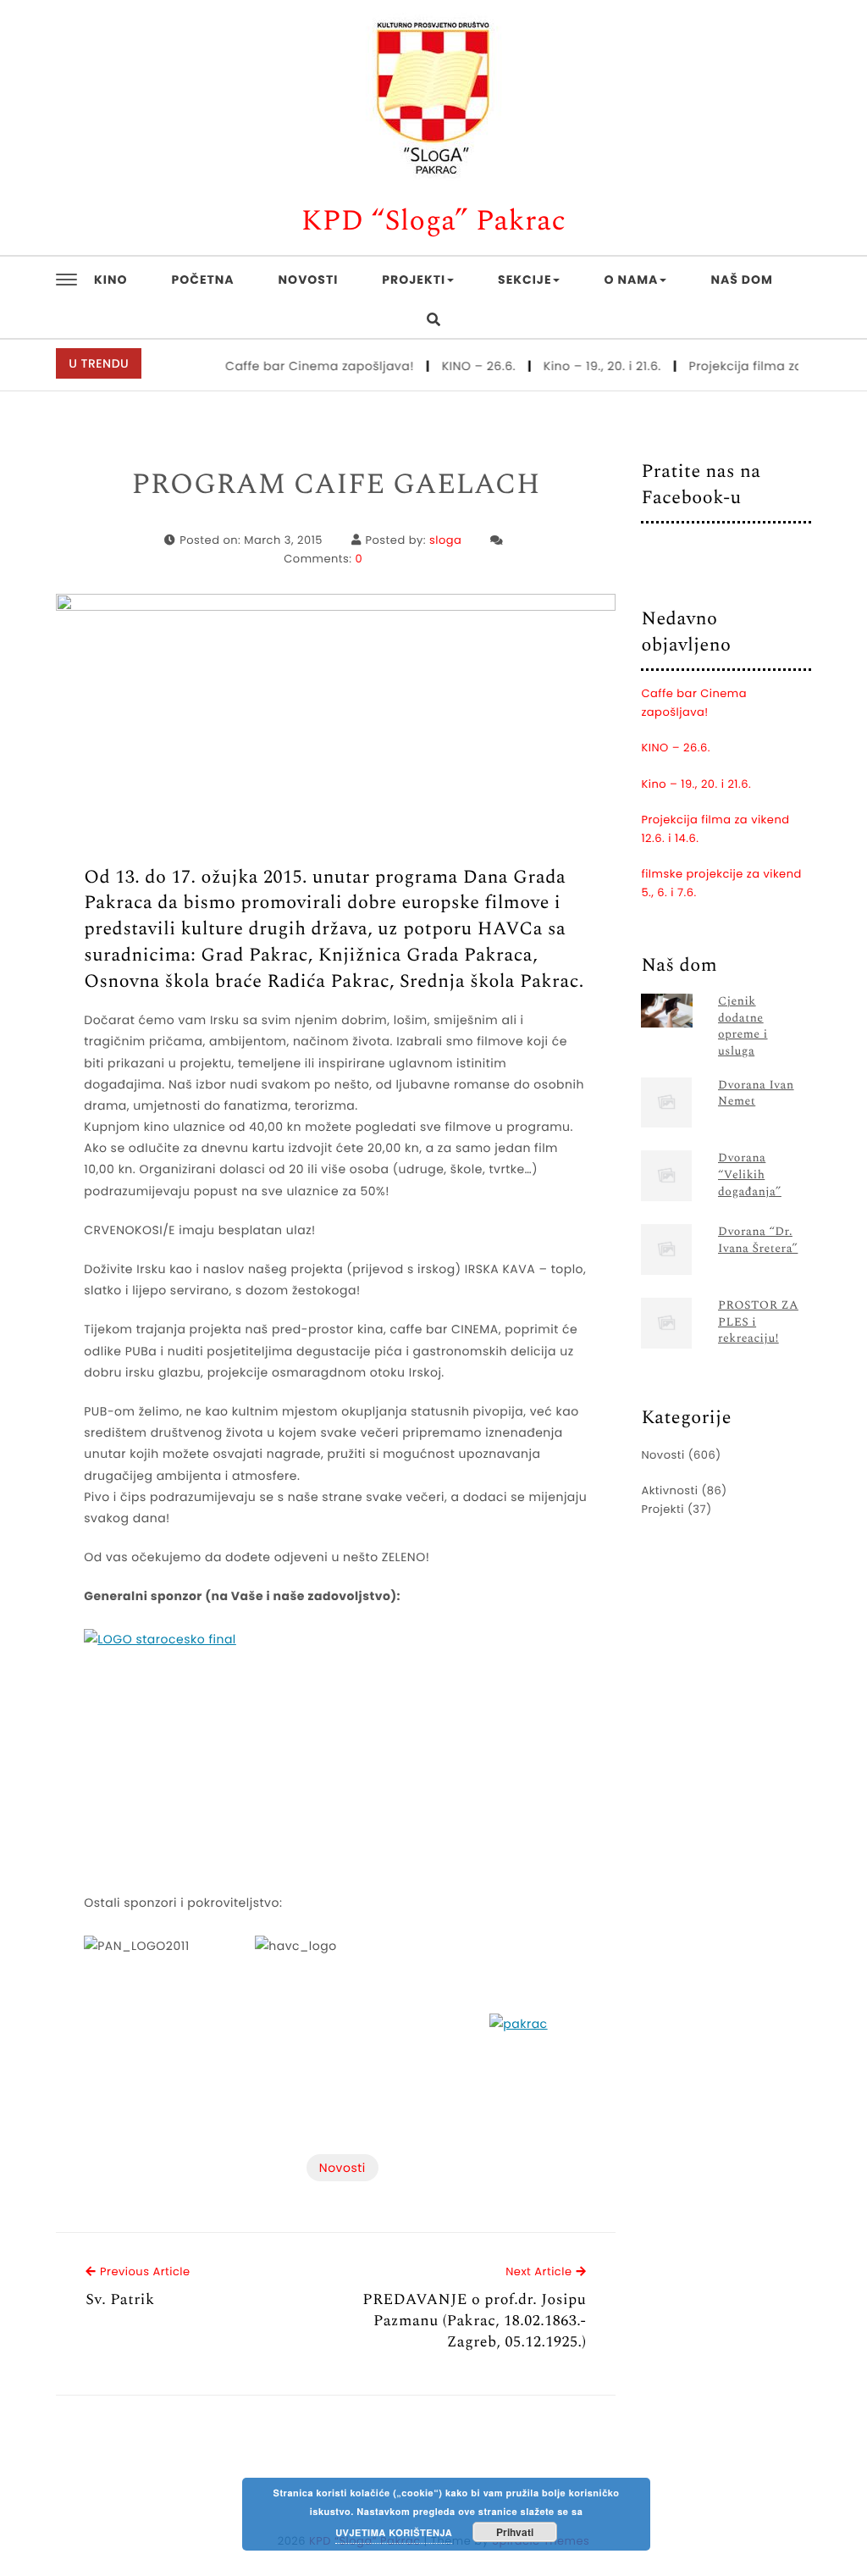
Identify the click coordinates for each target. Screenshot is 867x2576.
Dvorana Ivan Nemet (756, 1094)
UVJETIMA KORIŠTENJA (394, 2533)
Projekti (414, 280)
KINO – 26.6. (461, 366)
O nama (631, 280)
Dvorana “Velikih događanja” (750, 1175)
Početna (203, 280)
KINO (110, 280)
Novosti (309, 280)
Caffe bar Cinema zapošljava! (302, 366)
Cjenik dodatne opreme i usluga (743, 1027)
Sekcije (525, 280)
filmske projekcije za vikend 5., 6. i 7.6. (721, 883)
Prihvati (515, 2532)
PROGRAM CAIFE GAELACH (337, 485)
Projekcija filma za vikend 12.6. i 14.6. (715, 829)
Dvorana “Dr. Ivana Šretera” (758, 1241)
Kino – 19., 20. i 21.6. (584, 366)
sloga (445, 540)
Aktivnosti (669, 1490)
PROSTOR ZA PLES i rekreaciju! (758, 1323)
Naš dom (741, 280)
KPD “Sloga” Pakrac (434, 222)
